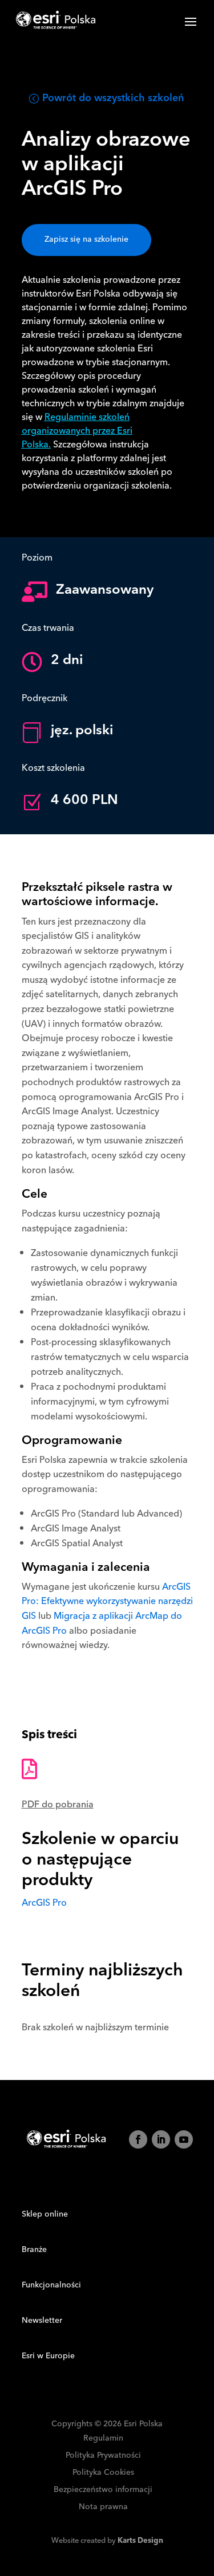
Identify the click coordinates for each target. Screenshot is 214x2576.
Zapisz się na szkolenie (86, 239)
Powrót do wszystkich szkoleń (113, 98)
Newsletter (42, 2321)
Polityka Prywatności (103, 2456)
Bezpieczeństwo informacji (103, 2490)
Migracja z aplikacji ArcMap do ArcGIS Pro (102, 1623)
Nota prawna (103, 2507)
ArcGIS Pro (44, 1903)
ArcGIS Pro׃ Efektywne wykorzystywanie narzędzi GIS (107, 1601)
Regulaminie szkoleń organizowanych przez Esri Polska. (77, 431)
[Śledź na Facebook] (138, 2139)
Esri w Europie (48, 2356)
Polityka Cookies (103, 2473)
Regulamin (103, 2439)
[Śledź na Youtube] (184, 2139)
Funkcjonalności (51, 2285)
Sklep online (45, 2214)
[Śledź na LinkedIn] (161, 2139)
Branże (34, 2250)
